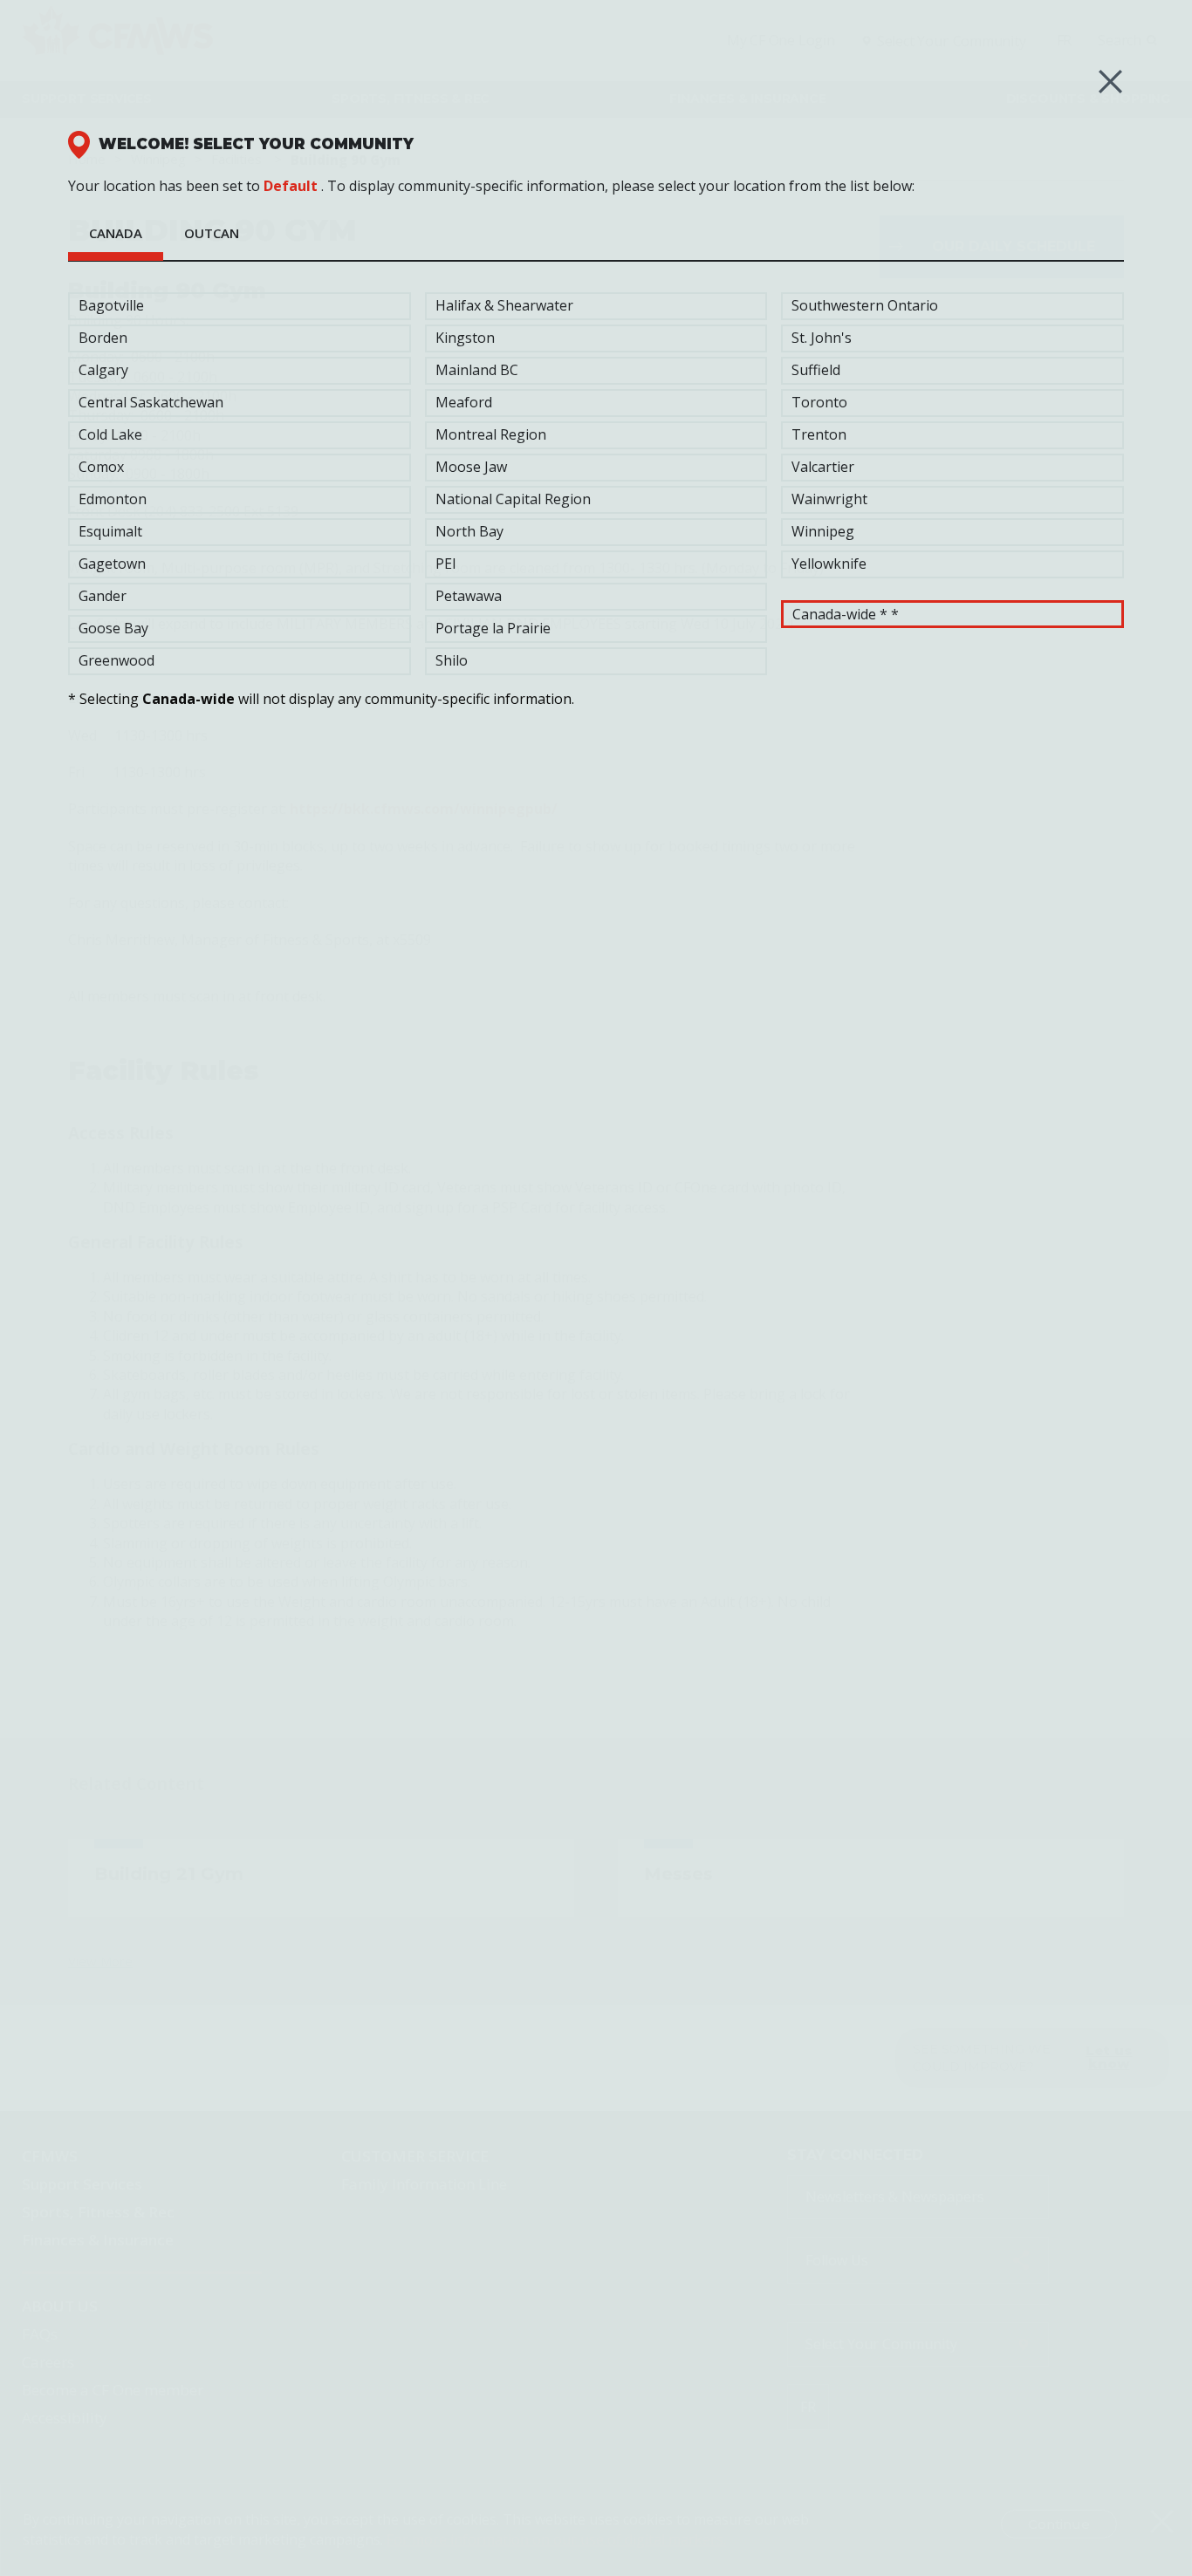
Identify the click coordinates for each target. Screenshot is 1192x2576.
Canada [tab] (116, 233)
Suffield (816, 370)
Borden (103, 338)
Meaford (464, 402)
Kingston (465, 338)
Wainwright (829, 499)
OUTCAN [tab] (212, 233)
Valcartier (823, 467)
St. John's (822, 338)
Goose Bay (113, 628)
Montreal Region (491, 434)
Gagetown (112, 564)
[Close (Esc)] (1110, 82)
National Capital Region (513, 499)
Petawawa (469, 596)
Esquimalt (110, 531)
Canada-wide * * (846, 614)
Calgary (103, 370)
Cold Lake (110, 434)
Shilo (452, 660)
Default (291, 186)
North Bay (469, 531)
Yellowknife (829, 564)
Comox (101, 467)
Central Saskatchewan (151, 402)
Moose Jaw (471, 467)
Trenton (819, 434)
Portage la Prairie (493, 628)
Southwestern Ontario (865, 305)
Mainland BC (477, 370)
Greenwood (116, 660)
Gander (103, 596)
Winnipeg (823, 531)
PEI (446, 564)
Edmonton (113, 499)
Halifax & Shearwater (504, 305)
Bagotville (111, 305)
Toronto (819, 402)
